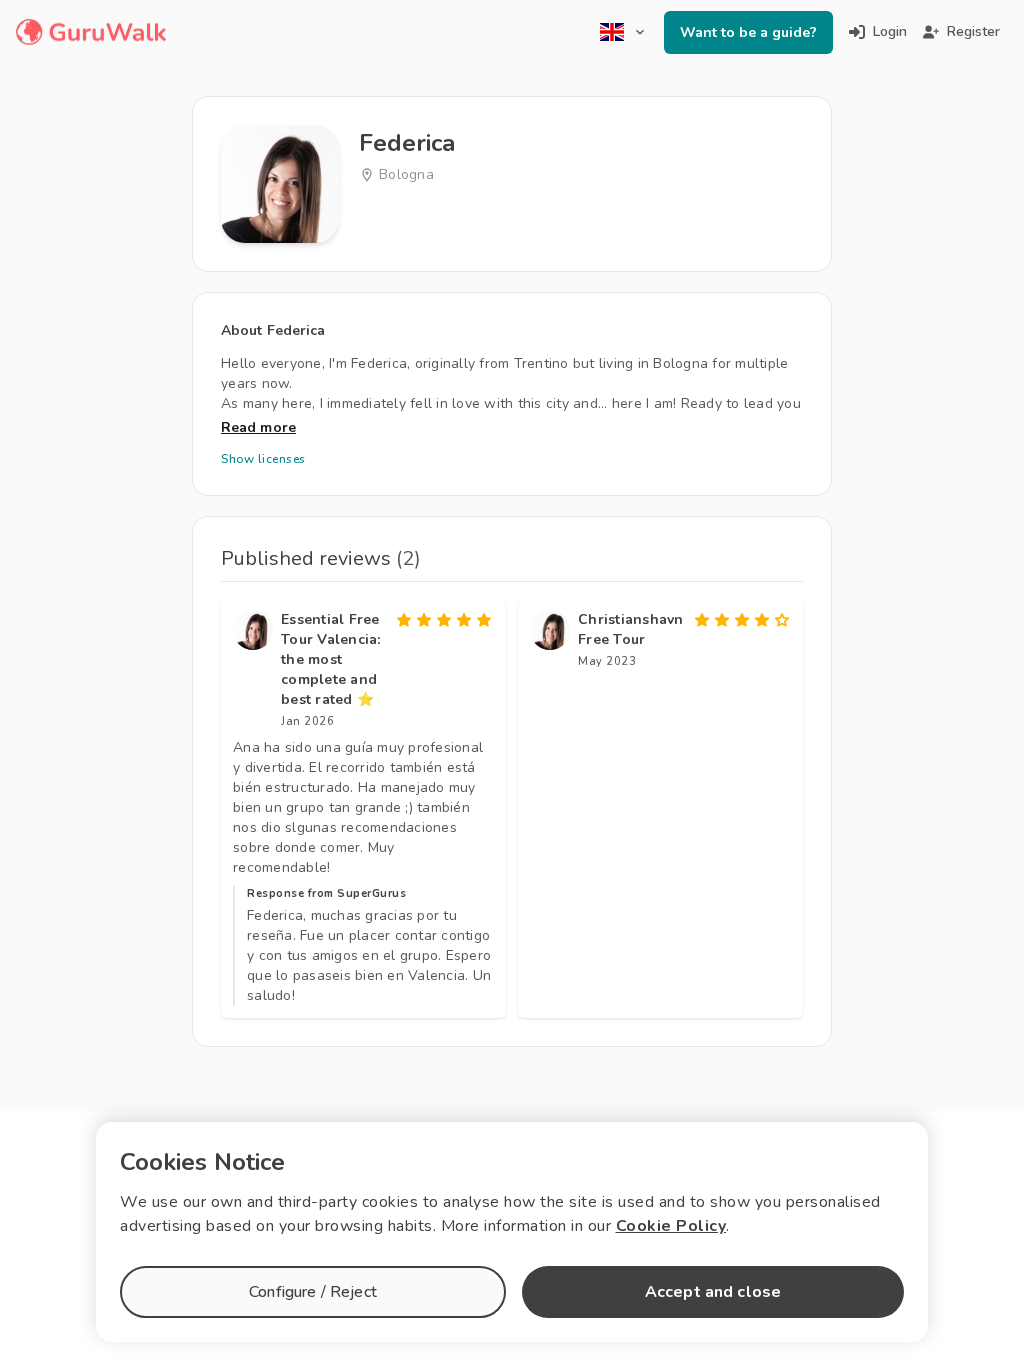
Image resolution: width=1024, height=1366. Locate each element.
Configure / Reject (313, 1292)
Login (890, 31)
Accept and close (713, 1292)
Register (973, 31)
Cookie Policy (671, 1226)
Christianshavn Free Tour (631, 629)
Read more (258, 427)
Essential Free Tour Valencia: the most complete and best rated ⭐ (331, 659)
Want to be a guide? (748, 32)
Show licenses (263, 459)
